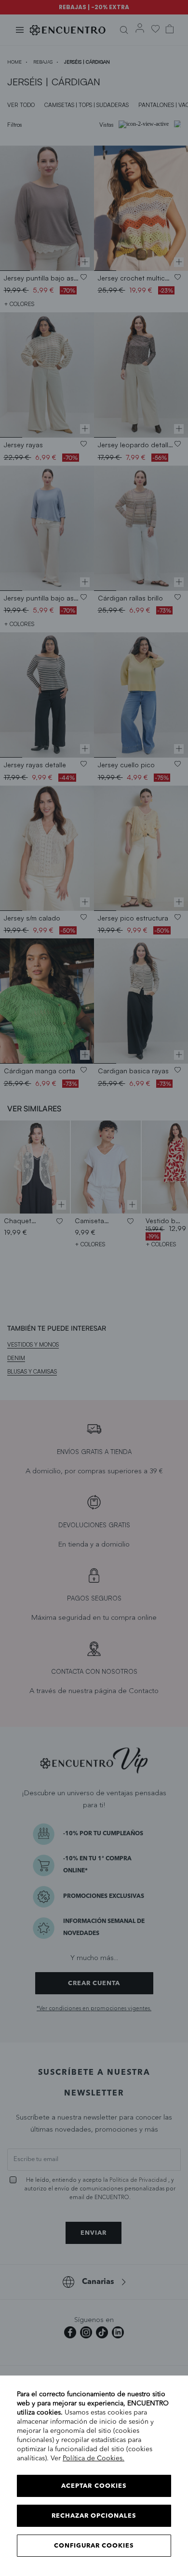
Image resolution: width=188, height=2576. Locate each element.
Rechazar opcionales (94, 2516)
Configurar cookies (94, 2546)
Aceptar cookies (94, 2486)
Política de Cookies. (94, 2458)
